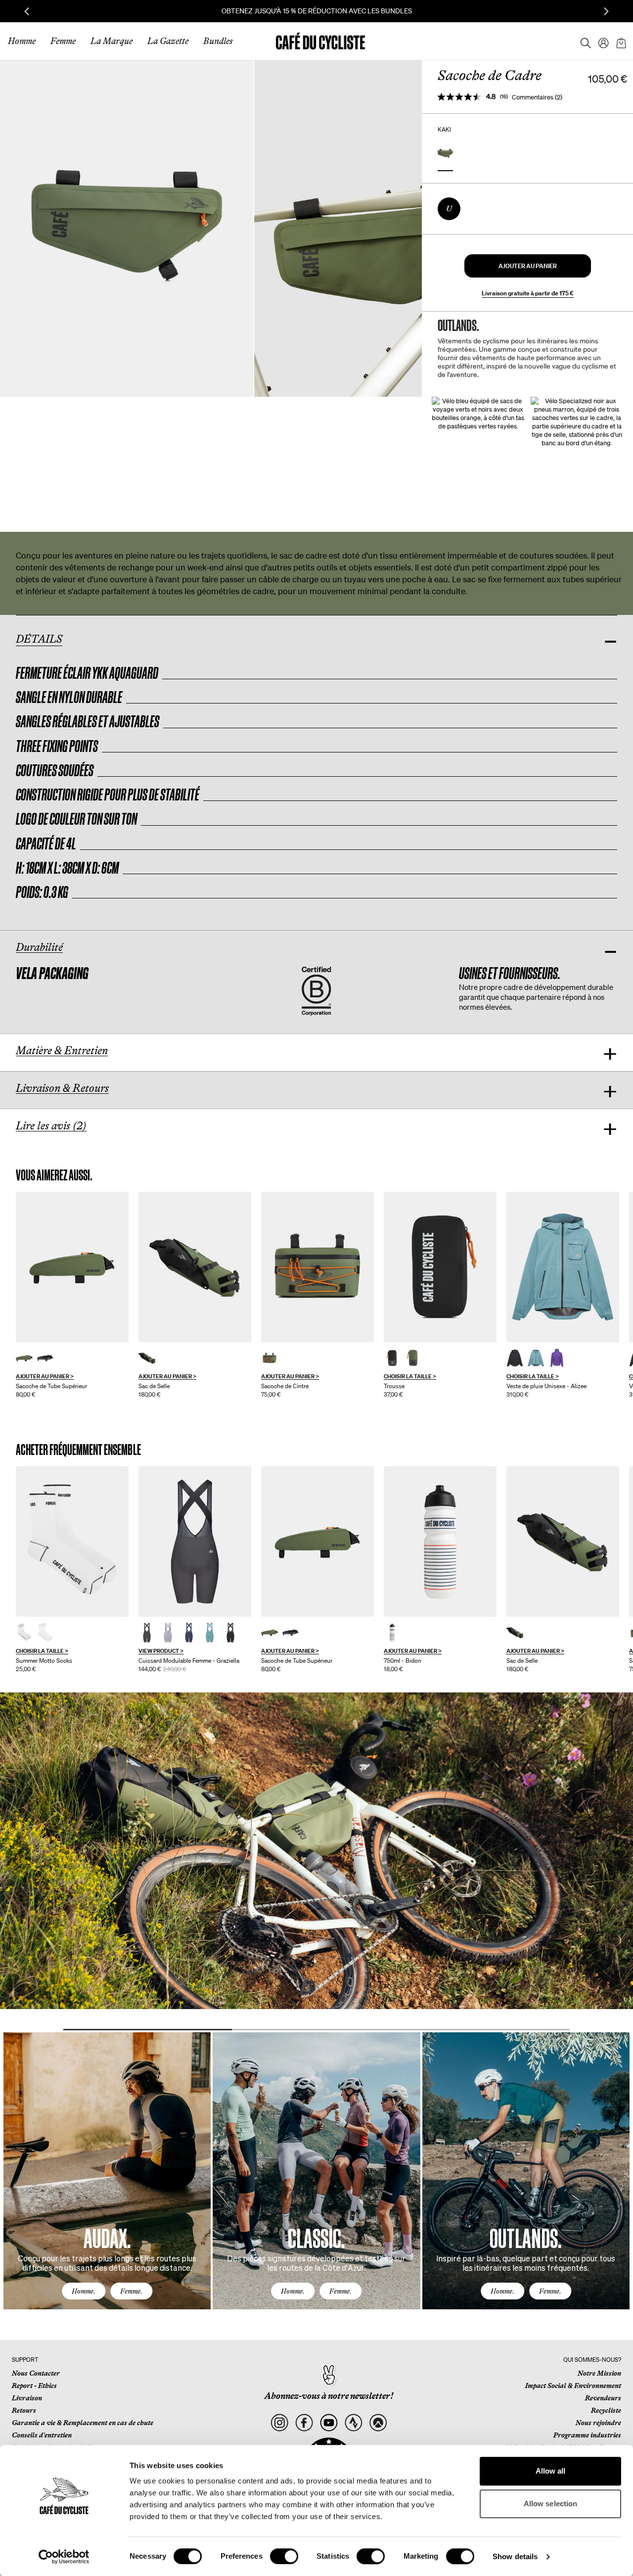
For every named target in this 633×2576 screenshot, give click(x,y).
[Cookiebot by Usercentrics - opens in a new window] (64, 2557)
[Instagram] (280, 2423)
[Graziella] (195, 1542)
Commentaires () (537, 97)
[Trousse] (440, 1267)
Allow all (551, 2471)
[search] (583, 41)
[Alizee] (563, 1267)
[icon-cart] (620, 41)
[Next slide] (606, 11)
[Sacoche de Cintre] (317, 1267)
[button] (528, 266)
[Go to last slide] (27, 11)
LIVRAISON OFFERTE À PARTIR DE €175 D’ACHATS (316, 11)
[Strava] (353, 2423)
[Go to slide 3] (485, 2030)
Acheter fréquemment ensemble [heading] (78, 1450)
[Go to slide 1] (148, 2030)
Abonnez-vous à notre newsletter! (329, 2396)
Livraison (27, 2398)
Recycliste (606, 2410)
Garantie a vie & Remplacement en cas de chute (83, 2423)
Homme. (84, 2291)
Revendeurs (603, 2398)
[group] (72, 1295)
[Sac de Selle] (195, 1267)
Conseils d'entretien (42, 2435)
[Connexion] (600, 41)
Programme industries (587, 2435)
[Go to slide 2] (316, 2030)
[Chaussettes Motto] (72, 1542)
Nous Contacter (36, 2373)
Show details (515, 2556)
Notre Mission (599, 2373)
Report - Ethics (34, 2386)
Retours (24, 2410)
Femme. (131, 2291)
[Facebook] (304, 2423)
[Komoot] (378, 2423)
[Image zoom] (127, 228)
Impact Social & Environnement (573, 2386)
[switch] (284, 2556)
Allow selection (551, 2504)
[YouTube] (329, 2423)
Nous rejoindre (598, 2423)
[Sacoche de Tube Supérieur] (72, 1267)
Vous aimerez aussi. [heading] (54, 1175)
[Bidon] (440, 1542)
